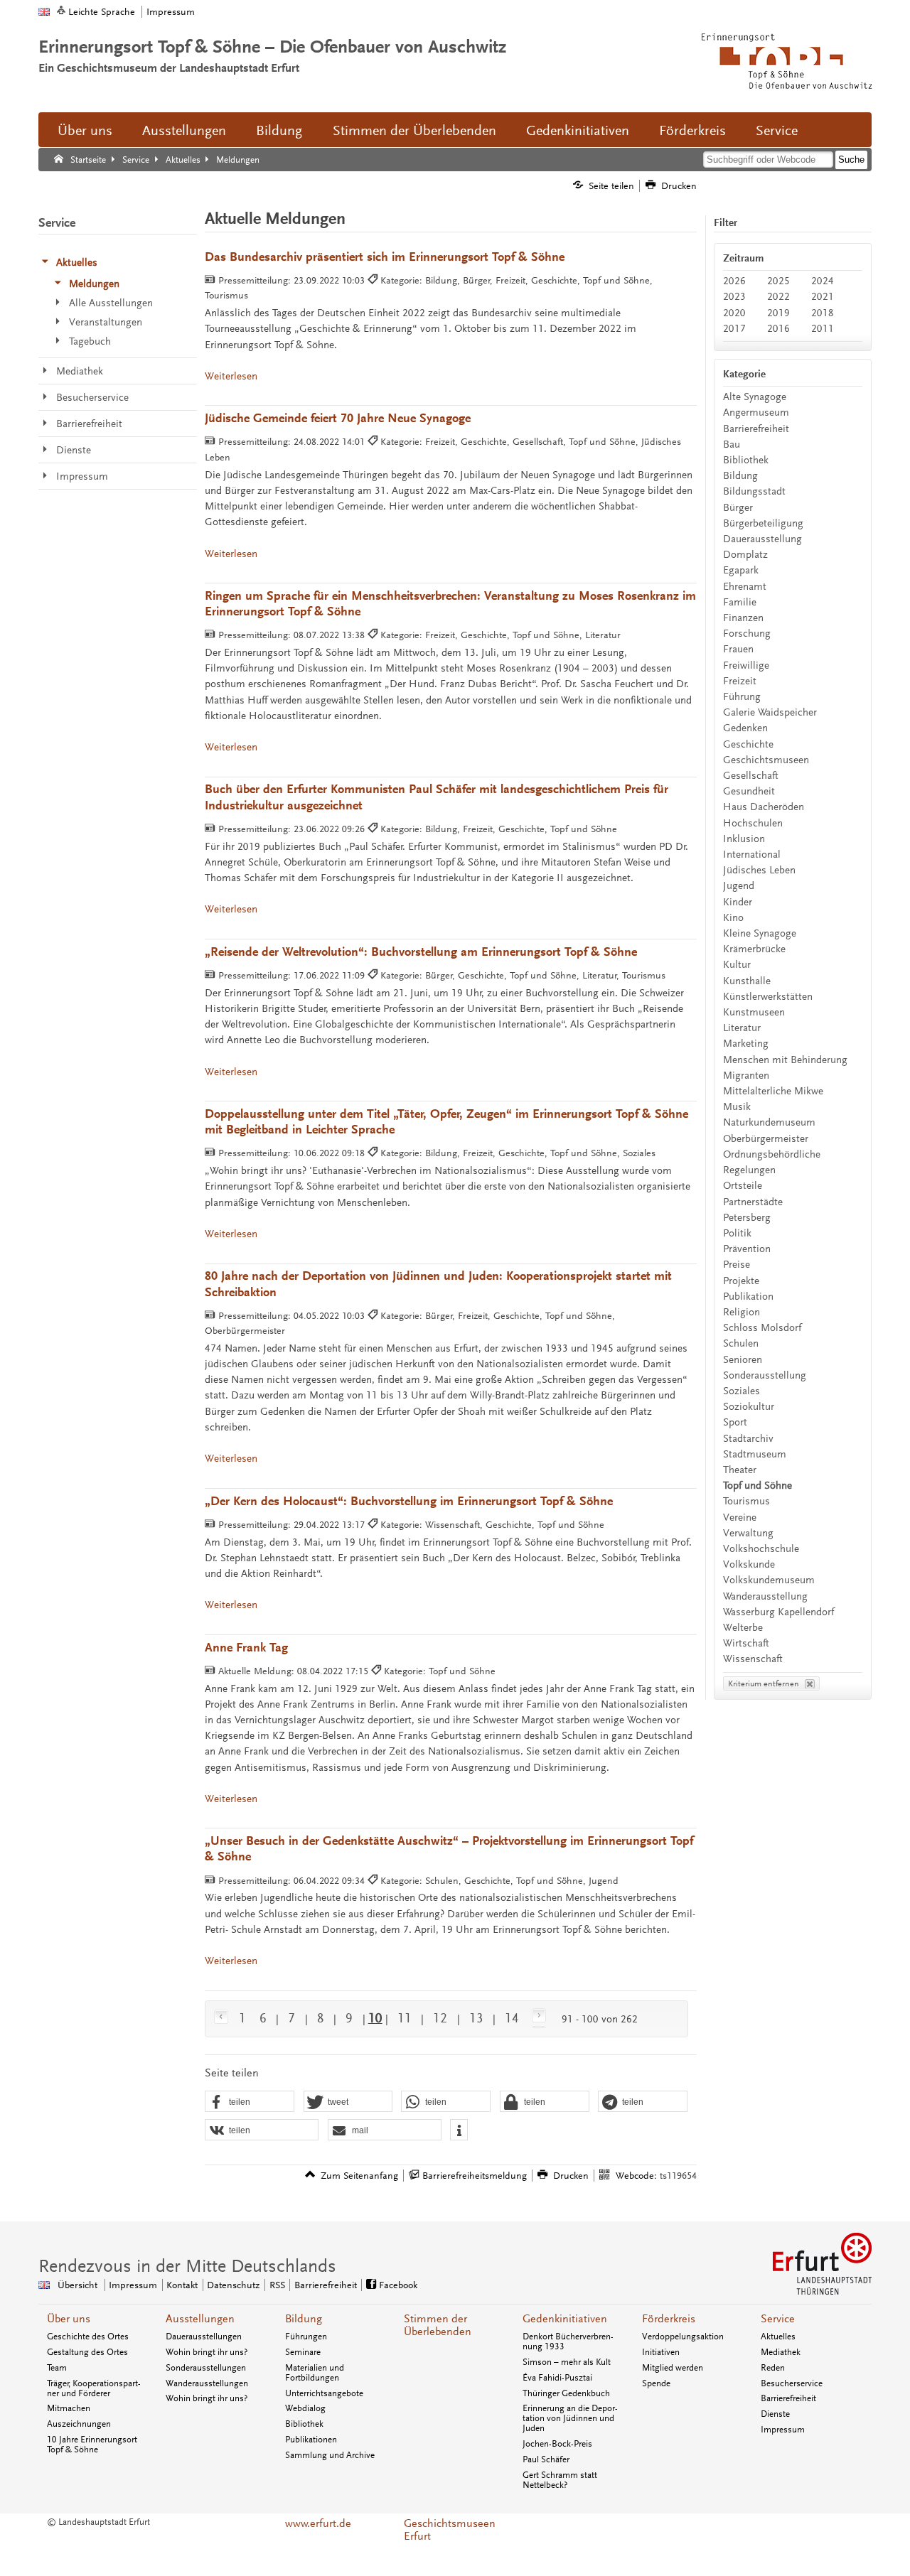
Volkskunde (749, 1564)
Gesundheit (749, 791)
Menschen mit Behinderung (785, 1060)
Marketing (746, 1044)
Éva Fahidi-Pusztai (557, 2378)
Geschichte (748, 744)
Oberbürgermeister (766, 1139)
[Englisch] (44, 12)
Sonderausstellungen (206, 2368)
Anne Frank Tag (246, 1648)
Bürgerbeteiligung (763, 523)
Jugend (739, 886)
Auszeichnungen (79, 2424)
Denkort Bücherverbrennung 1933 (568, 2341)
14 (512, 2018)
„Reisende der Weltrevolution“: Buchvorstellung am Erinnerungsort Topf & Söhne (421, 952)
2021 (823, 297)
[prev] (223, 2018)
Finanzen (743, 618)
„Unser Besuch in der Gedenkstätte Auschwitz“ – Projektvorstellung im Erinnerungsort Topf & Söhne (449, 1849)
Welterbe (743, 1628)
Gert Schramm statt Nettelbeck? (560, 2480)
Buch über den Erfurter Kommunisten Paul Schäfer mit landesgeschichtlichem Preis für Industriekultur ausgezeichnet (437, 798)
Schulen (741, 1343)
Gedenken (745, 728)
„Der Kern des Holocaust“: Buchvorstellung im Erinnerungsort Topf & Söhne (409, 1501)
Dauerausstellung (762, 539)
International (752, 855)
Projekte (741, 1281)
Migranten (746, 1076)
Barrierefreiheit (756, 429)
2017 (734, 329)
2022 (778, 297)
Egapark (741, 570)
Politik (737, 1233)
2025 (778, 281)
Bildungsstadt (754, 491)
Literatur (742, 1028)
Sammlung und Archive (330, 2455)
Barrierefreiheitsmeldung (475, 2176)
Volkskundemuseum (769, 1580)
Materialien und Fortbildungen (315, 2373)
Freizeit (740, 681)
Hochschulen (753, 823)
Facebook (398, 2285)
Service (777, 131)
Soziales (742, 1391)
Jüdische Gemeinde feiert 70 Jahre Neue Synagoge (338, 418)
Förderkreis (692, 131)
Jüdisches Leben (759, 870)
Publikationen (311, 2440)
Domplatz (745, 555)
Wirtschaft (746, 1643)
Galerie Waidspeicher (770, 712)
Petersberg (747, 1218)
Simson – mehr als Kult (567, 2362)
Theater (740, 1470)
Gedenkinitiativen (578, 131)
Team (57, 2368)
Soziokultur (749, 1407)
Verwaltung (748, 1533)
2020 (734, 313)
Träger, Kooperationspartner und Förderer (94, 2388)
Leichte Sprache (102, 12)
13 (476, 2018)
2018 (823, 313)
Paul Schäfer (546, 2459)
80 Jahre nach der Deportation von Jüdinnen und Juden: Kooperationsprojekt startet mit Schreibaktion (438, 1284)
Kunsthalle (747, 981)
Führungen (306, 2337)
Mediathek (781, 2352)
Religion (742, 1312)
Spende (656, 2383)
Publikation (748, 1297)
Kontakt (182, 2285)
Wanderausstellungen (207, 2383)
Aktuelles (778, 2337)
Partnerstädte (753, 1202)
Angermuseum (756, 413)
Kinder (738, 902)
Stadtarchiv (748, 1439)
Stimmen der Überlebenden (414, 131)
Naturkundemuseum (769, 1122)
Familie (740, 602)
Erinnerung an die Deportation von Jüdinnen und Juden (570, 2418)
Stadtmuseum (755, 1454)
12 (440, 2018)
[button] (250, 2102)
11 (405, 2018)
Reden (773, 2368)
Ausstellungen (184, 131)
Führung (742, 697)
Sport (735, 1422)
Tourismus (746, 1501)
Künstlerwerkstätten (768, 997)
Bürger (738, 508)
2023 (734, 297)
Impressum (171, 12)
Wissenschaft (753, 1659)
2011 (823, 329)
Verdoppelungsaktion (683, 2337)
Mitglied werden (673, 2368)
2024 (823, 281)
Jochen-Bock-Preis (557, 2444)
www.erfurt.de (318, 2523)
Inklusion (744, 839)
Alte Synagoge (755, 397)
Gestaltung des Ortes (87, 2352)
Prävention (747, 1249)
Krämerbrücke (754, 949)
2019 (778, 313)
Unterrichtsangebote (324, 2393)
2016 (778, 329)
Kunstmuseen (754, 1012)
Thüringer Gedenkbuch (566, 2393)
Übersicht (77, 2285)
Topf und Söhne (758, 1486)
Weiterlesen (231, 376)
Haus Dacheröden (764, 807)
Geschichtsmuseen (766, 760)
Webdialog (305, 2408)
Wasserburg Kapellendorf (778, 1612)
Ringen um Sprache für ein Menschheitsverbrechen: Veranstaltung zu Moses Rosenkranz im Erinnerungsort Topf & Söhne (450, 604)
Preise (737, 1265)
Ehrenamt (745, 587)
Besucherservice (792, 2383)
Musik (737, 1107)
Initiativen (661, 2352)
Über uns (85, 131)
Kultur (737, 965)
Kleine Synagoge (760, 933)
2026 (734, 281)
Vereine (740, 1518)
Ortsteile (743, 1186)
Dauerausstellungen (204, 2337)
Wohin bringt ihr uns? (207, 2352)
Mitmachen (69, 2408)
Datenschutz (233, 2285)
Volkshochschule (761, 1549)
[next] (536, 2018)
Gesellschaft (751, 776)
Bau (732, 444)
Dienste (775, 2414)
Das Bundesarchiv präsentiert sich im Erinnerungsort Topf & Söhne (385, 257)
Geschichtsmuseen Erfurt (450, 2530)
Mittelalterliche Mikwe (773, 1091)
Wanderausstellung (765, 1596)
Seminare (303, 2352)
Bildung (279, 131)
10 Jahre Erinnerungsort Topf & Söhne (92, 2445)
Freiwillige (746, 665)
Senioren (743, 1360)
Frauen (738, 649)
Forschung (747, 634)
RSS (277, 2285)
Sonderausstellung (765, 1375)
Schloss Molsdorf (762, 1328)
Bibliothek (746, 460)
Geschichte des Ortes (88, 2337)
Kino (733, 918)
